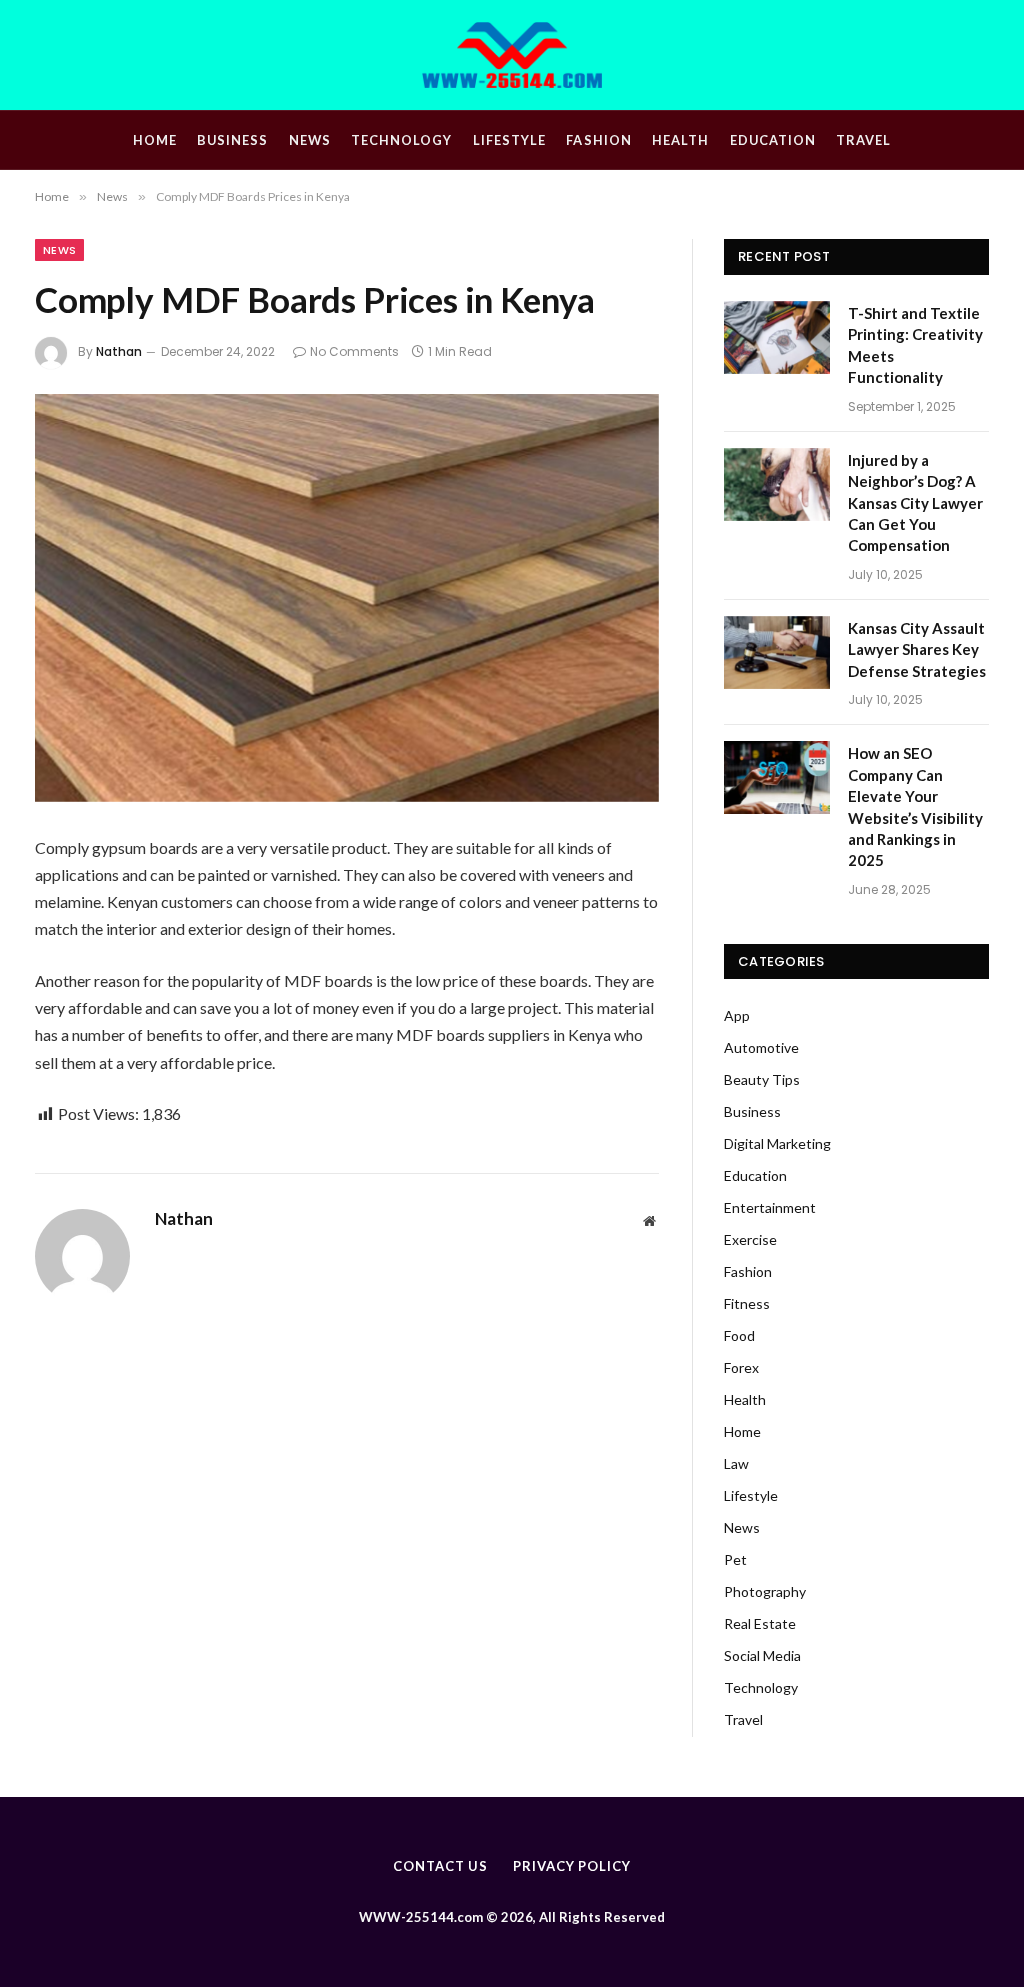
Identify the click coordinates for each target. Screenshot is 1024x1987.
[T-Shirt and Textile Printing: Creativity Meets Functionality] (777, 337)
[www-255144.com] (512, 55)
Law (736, 1463)
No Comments (354, 351)
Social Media (762, 1655)
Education (773, 140)
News (310, 140)
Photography (765, 1591)
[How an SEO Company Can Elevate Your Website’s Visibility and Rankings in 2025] (777, 777)
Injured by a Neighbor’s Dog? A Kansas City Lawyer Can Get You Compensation (915, 503)
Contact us (440, 1866)
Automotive (761, 1047)
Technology (401, 140)
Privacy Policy (572, 1866)
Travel (863, 140)
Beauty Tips (762, 1079)
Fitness (747, 1303)
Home (155, 140)
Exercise (750, 1239)
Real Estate (760, 1623)
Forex (741, 1367)
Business (232, 140)
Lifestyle (509, 140)
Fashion (598, 140)
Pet (735, 1559)
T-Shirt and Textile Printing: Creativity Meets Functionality (915, 345)
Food (739, 1335)
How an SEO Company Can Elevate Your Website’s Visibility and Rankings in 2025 (915, 806)
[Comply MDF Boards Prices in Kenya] (347, 598)
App (737, 1015)
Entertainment (770, 1207)
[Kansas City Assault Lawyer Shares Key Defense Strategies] (777, 652)
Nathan (119, 351)
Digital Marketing (777, 1143)
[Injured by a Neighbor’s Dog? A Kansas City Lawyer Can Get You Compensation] (777, 484)
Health (680, 140)
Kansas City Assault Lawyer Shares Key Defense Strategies (917, 649)
